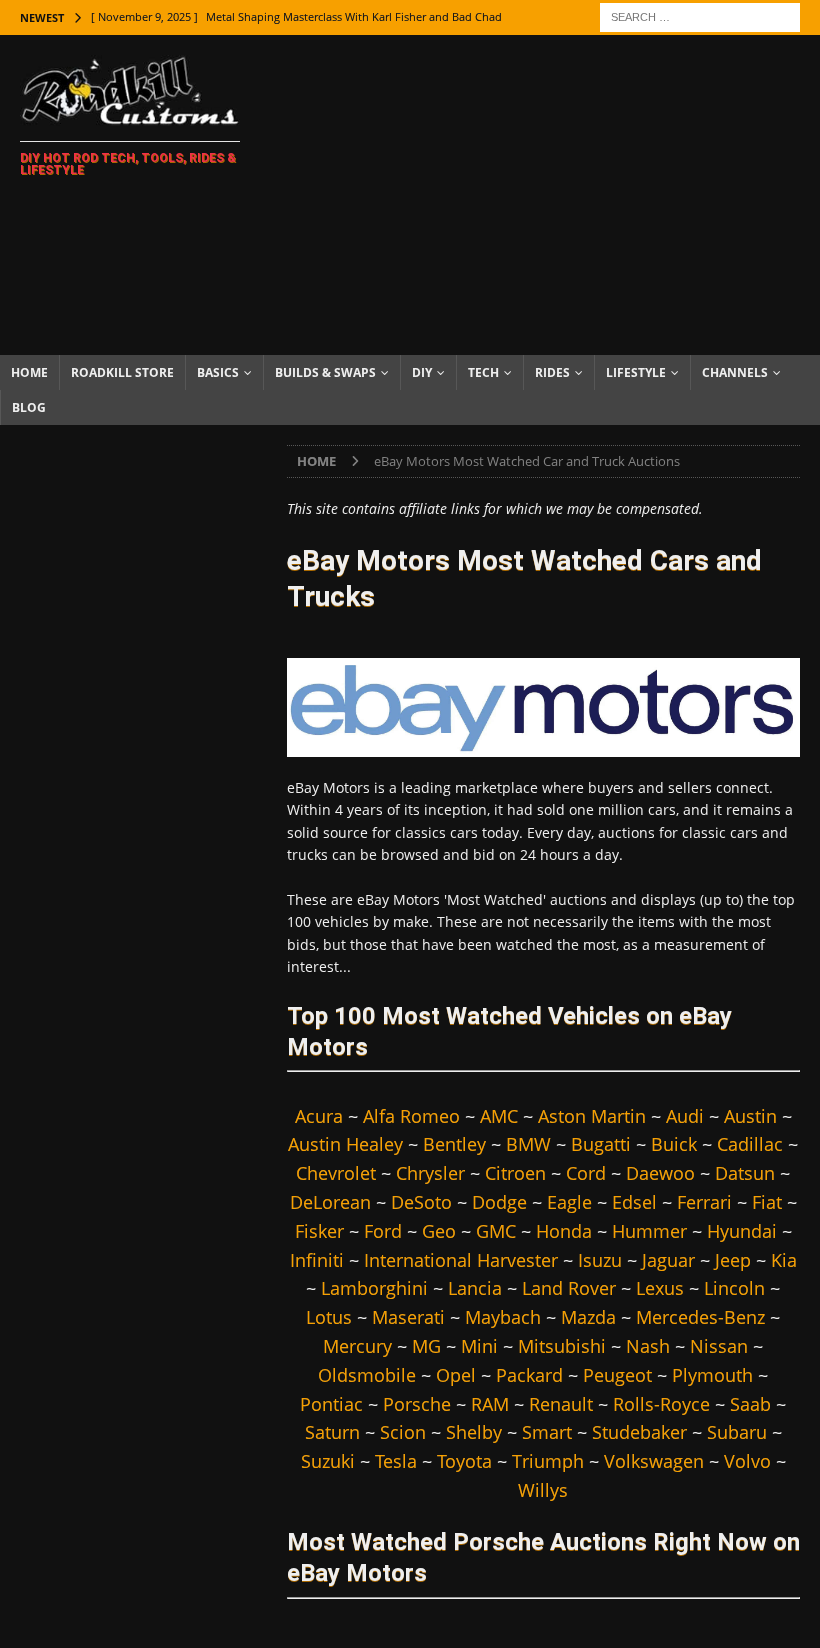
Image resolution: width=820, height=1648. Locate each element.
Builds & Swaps (325, 372)
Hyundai (742, 1231)
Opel (456, 1375)
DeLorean (330, 1202)
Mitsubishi (562, 1346)
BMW (528, 1144)
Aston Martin (592, 1116)
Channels (735, 372)
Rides (552, 372)
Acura (319, 1116)
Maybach (503, 1317)
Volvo (747, 1461)
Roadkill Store (122, 372)
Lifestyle (636, 372)
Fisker (319, 1231)
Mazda (588, 1317)
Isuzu (600, 1260)
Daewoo (660, 1173)
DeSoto (421, 1202)
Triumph (548, 1461)
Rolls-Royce (661, 1404)
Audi (685, 1116)
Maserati (408, 1317)
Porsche (417, 1404)
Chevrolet (336, 1173)
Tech (483, 372)
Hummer (649, 1231)
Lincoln (734, 1288)
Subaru (737, 1432)
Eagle (569, 1202)
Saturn (332, 1432)
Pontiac (331, 1404)
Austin (750, 1116)
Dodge (499, 1202)
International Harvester (461, 1260)
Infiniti (317, 1260)
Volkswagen (654, 1461)
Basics (218, 372)
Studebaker (639, 1432)
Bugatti (601, 1144)
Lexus (660, 1288)
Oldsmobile (367, 1375)
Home (29, 372)
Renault (561, 1404)
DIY (422, 372)
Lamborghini (374, 1288)
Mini (479, 1346)
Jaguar (668, 1260)
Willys (543, 1490)
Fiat (767, 1202)
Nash (648, 1346)
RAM (490, 1404)
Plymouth (712, 1375)
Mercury (357, 1346)
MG (426, 1346)
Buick (674, 1144)
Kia (784, 1260)
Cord (586, 1173)
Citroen (515, 1173)
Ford (383, 1231)
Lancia (475, 1288)
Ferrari (704, 1202)
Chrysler (430, 1173)
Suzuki (328, 1461)
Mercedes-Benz (700, 1317)
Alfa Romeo (411, 1116)
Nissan (719, 1346)
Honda (564, 1231)
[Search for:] (700, 15)
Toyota (464, 1461)
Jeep (733, 1260)
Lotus (329, 1317)
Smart (547, 1432)
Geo (439, 1231)
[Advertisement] (550, 195)
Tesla (396, 1461)
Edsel (634, 1202)
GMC (496, 1231)
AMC (499, 1116)
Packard (529, 1375)
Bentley (454, 1144)
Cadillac (750, 1144)
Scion (403, 1432)
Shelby (474, 1432)
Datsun (745, 1173)
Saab (750, 1404)
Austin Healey (345, 1144)
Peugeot (617, 1375)
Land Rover (569, 1288)
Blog (29, 407)
